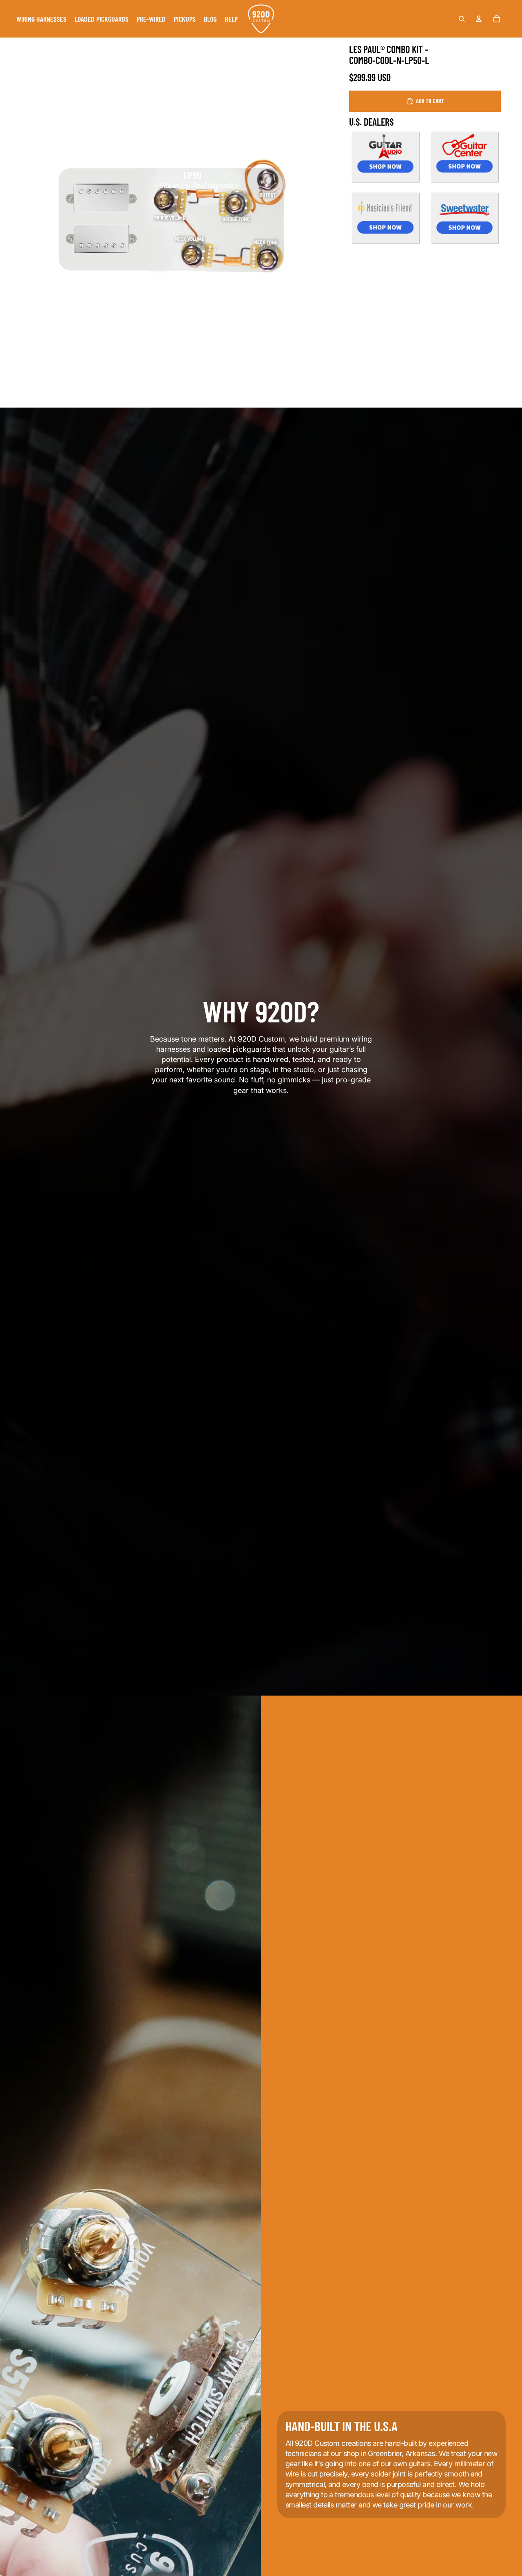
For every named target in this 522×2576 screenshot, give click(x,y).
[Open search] (462, 19)
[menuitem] (41, 19)
